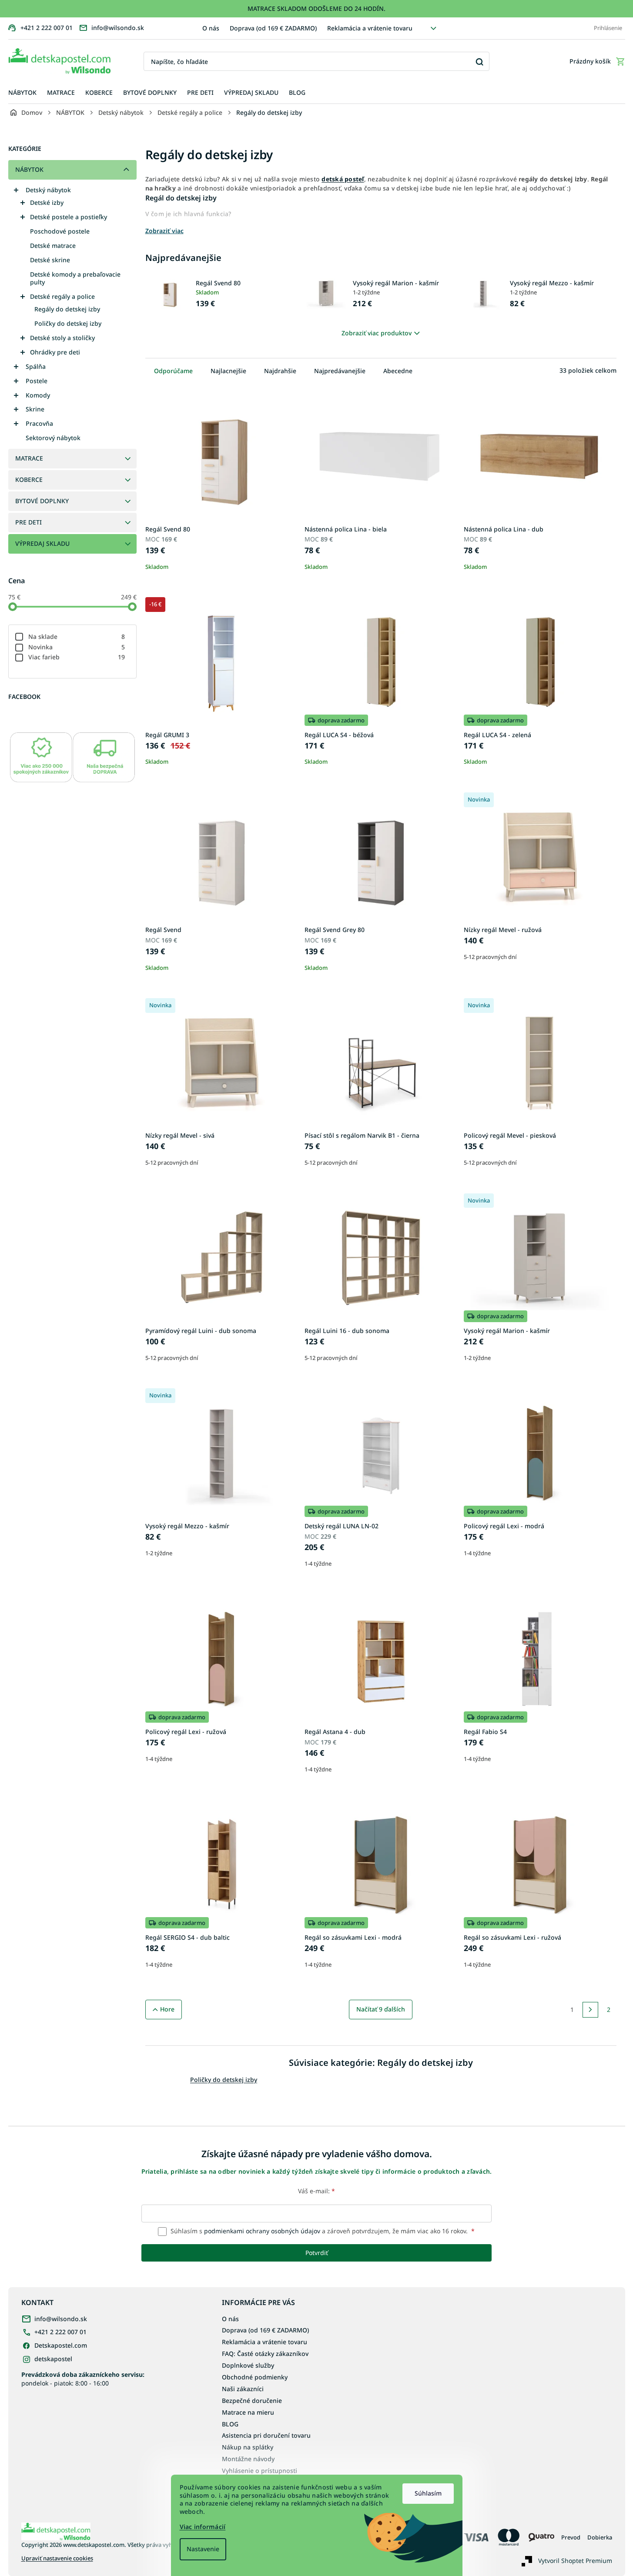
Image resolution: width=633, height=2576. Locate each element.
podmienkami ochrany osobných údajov (262, 2231)
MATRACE (29, 458)
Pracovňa (39, 423)
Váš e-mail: (316, 2191)
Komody (38, 395)
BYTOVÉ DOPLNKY (42, 501)
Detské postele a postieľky (69, 217)
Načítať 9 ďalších (381, 2009)
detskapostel (53, 2359)
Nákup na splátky (248, 2447)
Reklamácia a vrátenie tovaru (370, 28)
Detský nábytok (48, 190)
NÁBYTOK (29, 169)
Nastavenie (203, 2549)
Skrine (35, 409)
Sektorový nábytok (53, 438)
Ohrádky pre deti (55, 352)
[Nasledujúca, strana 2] (590, 2010)
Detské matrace (53, 246)
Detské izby (47, 202)
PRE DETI (28, 522)
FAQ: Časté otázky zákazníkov (265, 2354)
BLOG (230, 2424)
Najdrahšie (280, 371)
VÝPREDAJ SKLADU (42, 543)
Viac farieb (77, 657)
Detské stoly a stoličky (62, 338)
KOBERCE (29, 479)
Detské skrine (50, 260)
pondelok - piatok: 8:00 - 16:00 (83, 2379)
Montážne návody (248, 2459)
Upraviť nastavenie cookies (57, 2558)
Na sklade (77, 636)
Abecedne (398, 371)
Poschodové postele (60, 231)
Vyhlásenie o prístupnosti (260, 2471)
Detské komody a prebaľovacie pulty (75, 278)
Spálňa (36, 366)
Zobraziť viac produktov (377, 333)
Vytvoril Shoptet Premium (575, 2560)
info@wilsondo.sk (61, 2319)
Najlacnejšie (228, 371)
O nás (211, 28)
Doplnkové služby (248, 2365)
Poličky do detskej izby (68, 323)
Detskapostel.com (61, 2345)
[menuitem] (22, 93)
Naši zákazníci (243, 2389)
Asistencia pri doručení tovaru (266, 2435)
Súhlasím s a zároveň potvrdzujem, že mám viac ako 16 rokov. (322, 2231)
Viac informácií (203, 2527)
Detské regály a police (62, 296)
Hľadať (480, 62)
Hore (167, 2009)
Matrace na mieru (248, 2412)
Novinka (77, 647)
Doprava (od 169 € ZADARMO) (273, 28)
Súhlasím (428, 2493)
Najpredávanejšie (340, 371)
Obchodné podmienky (255, 2377)
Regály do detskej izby (67, 309)
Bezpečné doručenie (252, 2401)
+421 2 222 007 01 (60, 2332)
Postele (37, 381)
